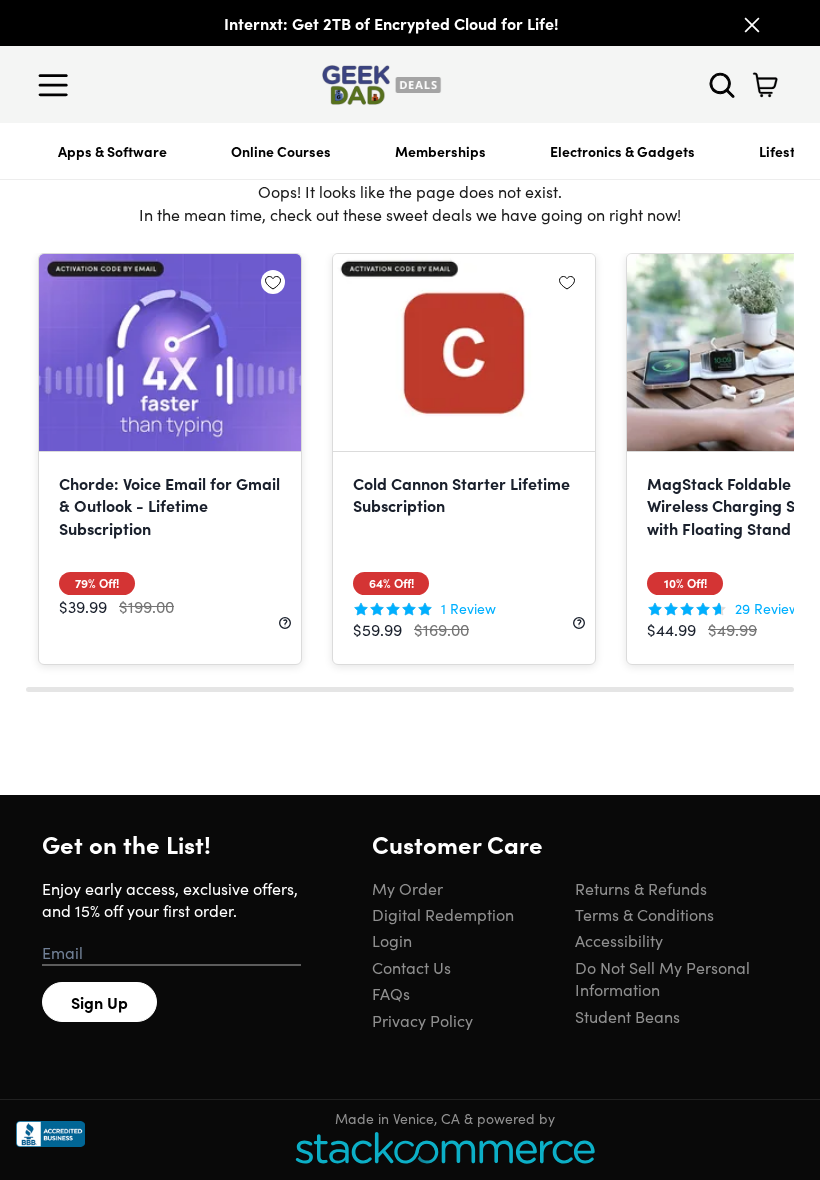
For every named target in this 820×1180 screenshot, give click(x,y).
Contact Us (411, 967)
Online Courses (281, 151)
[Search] (722, 85)
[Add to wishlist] (273, 282)
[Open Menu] (58, 85)
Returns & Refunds (641, 888)
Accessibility (619, 940)
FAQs (391, 993)
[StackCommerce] (445, 1147)
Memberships (440, 151)
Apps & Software (112, 151)
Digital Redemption (443, 914)
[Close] (752, 25)
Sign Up (99, 1002)
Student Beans (627, 1016)
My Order (407, 888)
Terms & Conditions (644, 914)
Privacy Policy (422, 1020)
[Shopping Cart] (765, 85)
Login (392, 940)
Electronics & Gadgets (622, 151)
